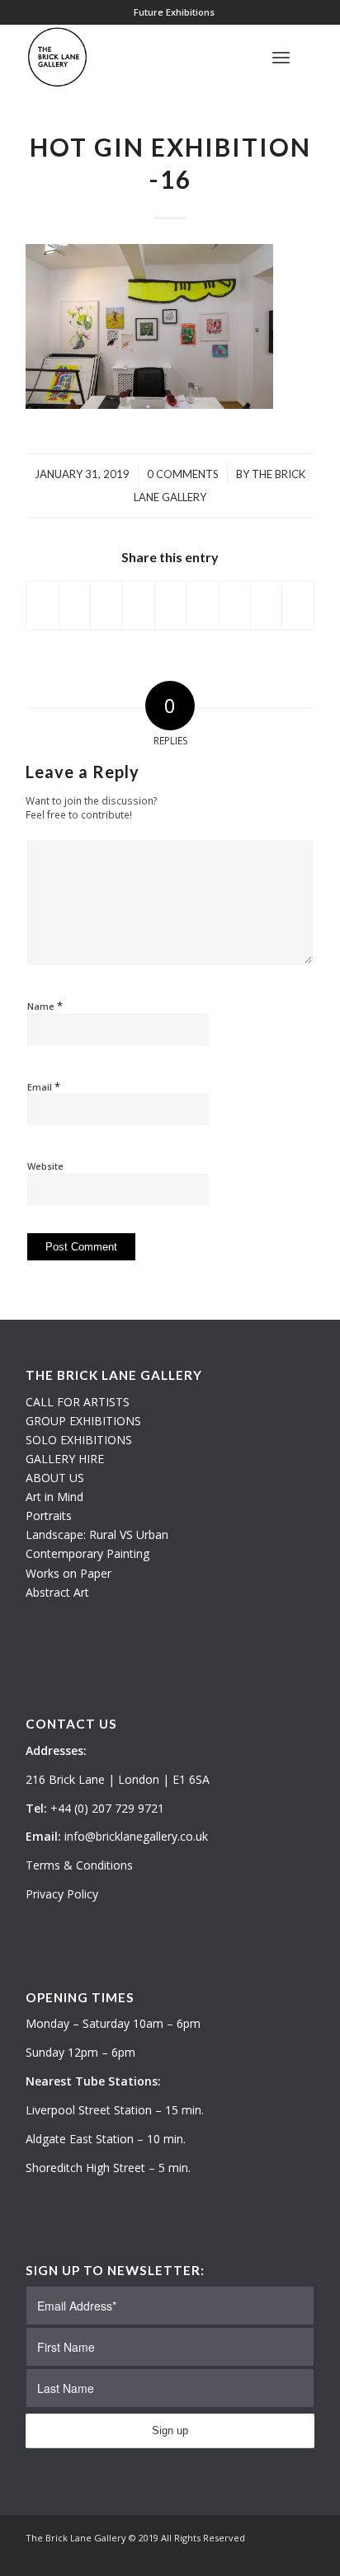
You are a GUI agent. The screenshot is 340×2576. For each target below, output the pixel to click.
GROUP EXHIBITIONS (83, 1421)
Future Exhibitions (174, 12)
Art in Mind (54, 1497)
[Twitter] (253, 2555)
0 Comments (183, 474)
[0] (309, 57)
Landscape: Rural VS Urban (97, 1534)
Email (44, 1086)
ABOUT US (55, 1478)
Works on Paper (68, 1573)
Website (45, 1166)
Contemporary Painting (87, 1553)
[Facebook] (302, 2555)
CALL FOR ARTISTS (78, 1402)
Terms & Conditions (79, 1865)
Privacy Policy (62, 1894)
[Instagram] (277, 2555)
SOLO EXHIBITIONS (79, 1440)
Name (45, 1006)
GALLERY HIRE (65, 1459)
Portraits (49, 1516)
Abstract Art (57, 1592)
